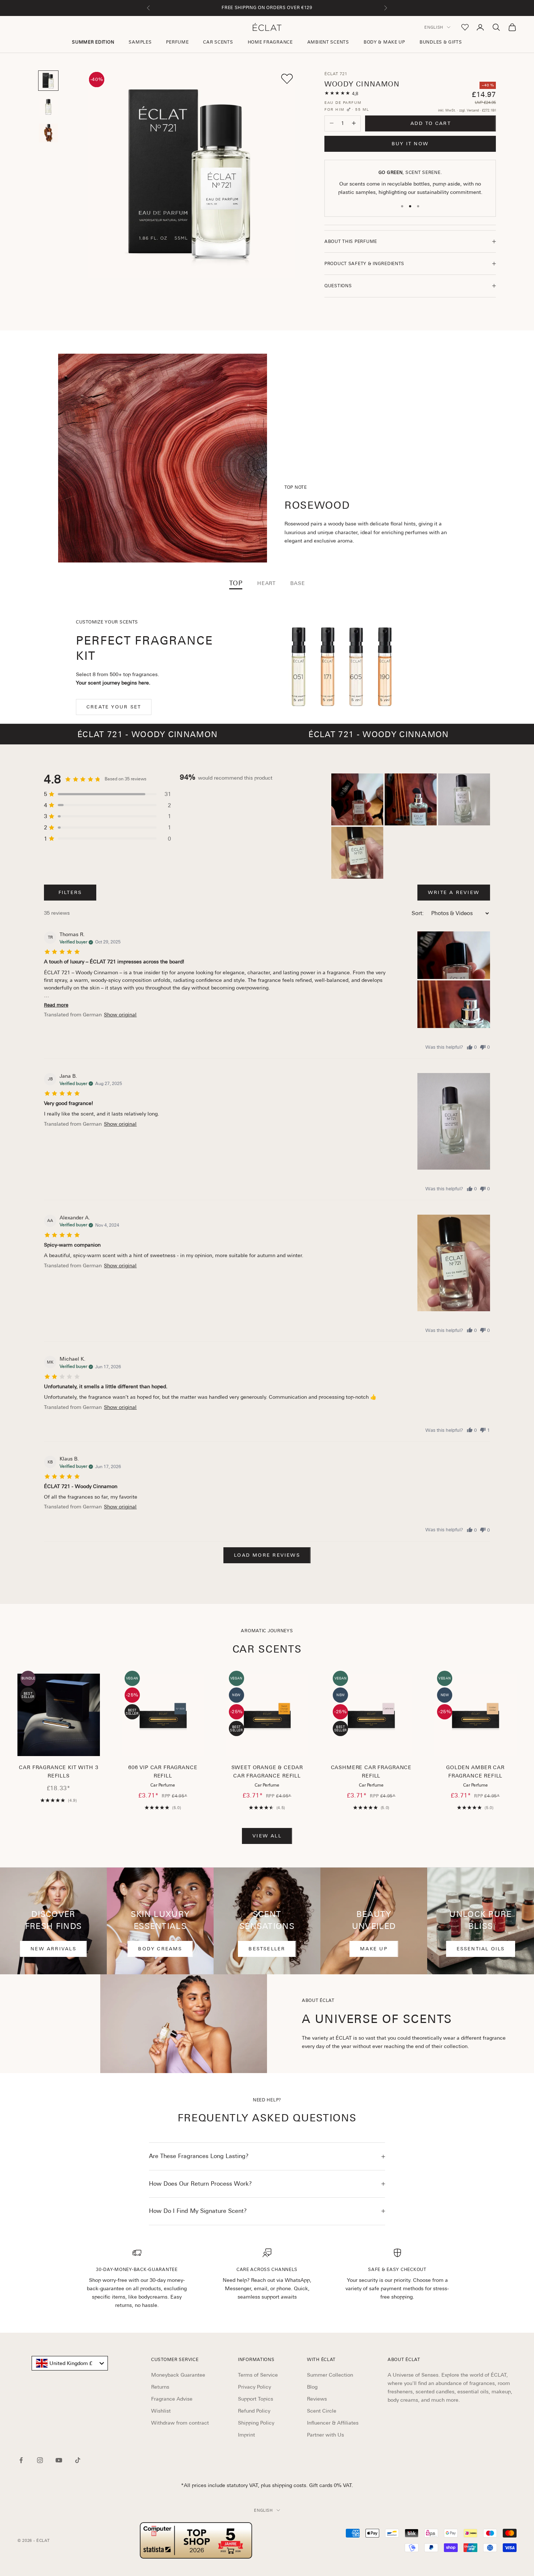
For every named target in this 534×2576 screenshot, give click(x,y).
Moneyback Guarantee (178, 2375)
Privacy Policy (254, 2387)
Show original (120, 1015)
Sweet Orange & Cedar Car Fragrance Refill (267, 1772)
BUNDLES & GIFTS (441, 42)
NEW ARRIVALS (53, 1949)
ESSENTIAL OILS (481, 1949)
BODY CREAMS (160, 1949)
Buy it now (410, 144)
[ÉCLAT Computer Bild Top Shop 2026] (196, 2540)
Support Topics (256, 2399)
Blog (312, 2387)
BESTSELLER (267, 1949)
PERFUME (177, 42)
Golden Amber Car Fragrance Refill (475, 1772)
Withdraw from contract (180, 2423)
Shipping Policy (256, 2423)
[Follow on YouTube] (59, 2460)
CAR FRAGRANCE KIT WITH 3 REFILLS (58, 1772)
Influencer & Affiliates (333, 2423)
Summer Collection (330, 2375)
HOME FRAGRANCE (270, 42)
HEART (266, 583)
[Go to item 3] (48, 133)
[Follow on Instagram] (40, 2460)
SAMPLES (140, 42)
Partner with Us (325, 2435)
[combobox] (70, 2363)
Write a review (454, 892)
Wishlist (161, 2411)
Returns (160, 2387)
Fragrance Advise (172, 2399)
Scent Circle (322, 2411)
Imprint (246, 2435)
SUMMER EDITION (93, 42)
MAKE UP (374, 1949)
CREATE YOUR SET (114, 707)
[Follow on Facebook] (21, 2460)
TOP (236, 583)
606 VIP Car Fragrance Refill (163, 1772)
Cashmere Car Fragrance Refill (371, 1772)
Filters (70, 892)
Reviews (317, 2399)
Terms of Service (258, 2375)
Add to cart (431, 123)
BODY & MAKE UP (384, 42)
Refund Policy (254, 2411)
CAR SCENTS (218, 42)
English (434, 27)
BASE (298, 583)
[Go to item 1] (48, 81)
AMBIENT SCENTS (328, 42)
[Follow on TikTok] (78, 2460)
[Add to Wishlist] (287, 79)
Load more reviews (267, 1555)
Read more (56, 1005)
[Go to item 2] (48, 107)
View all (267, 1836)
